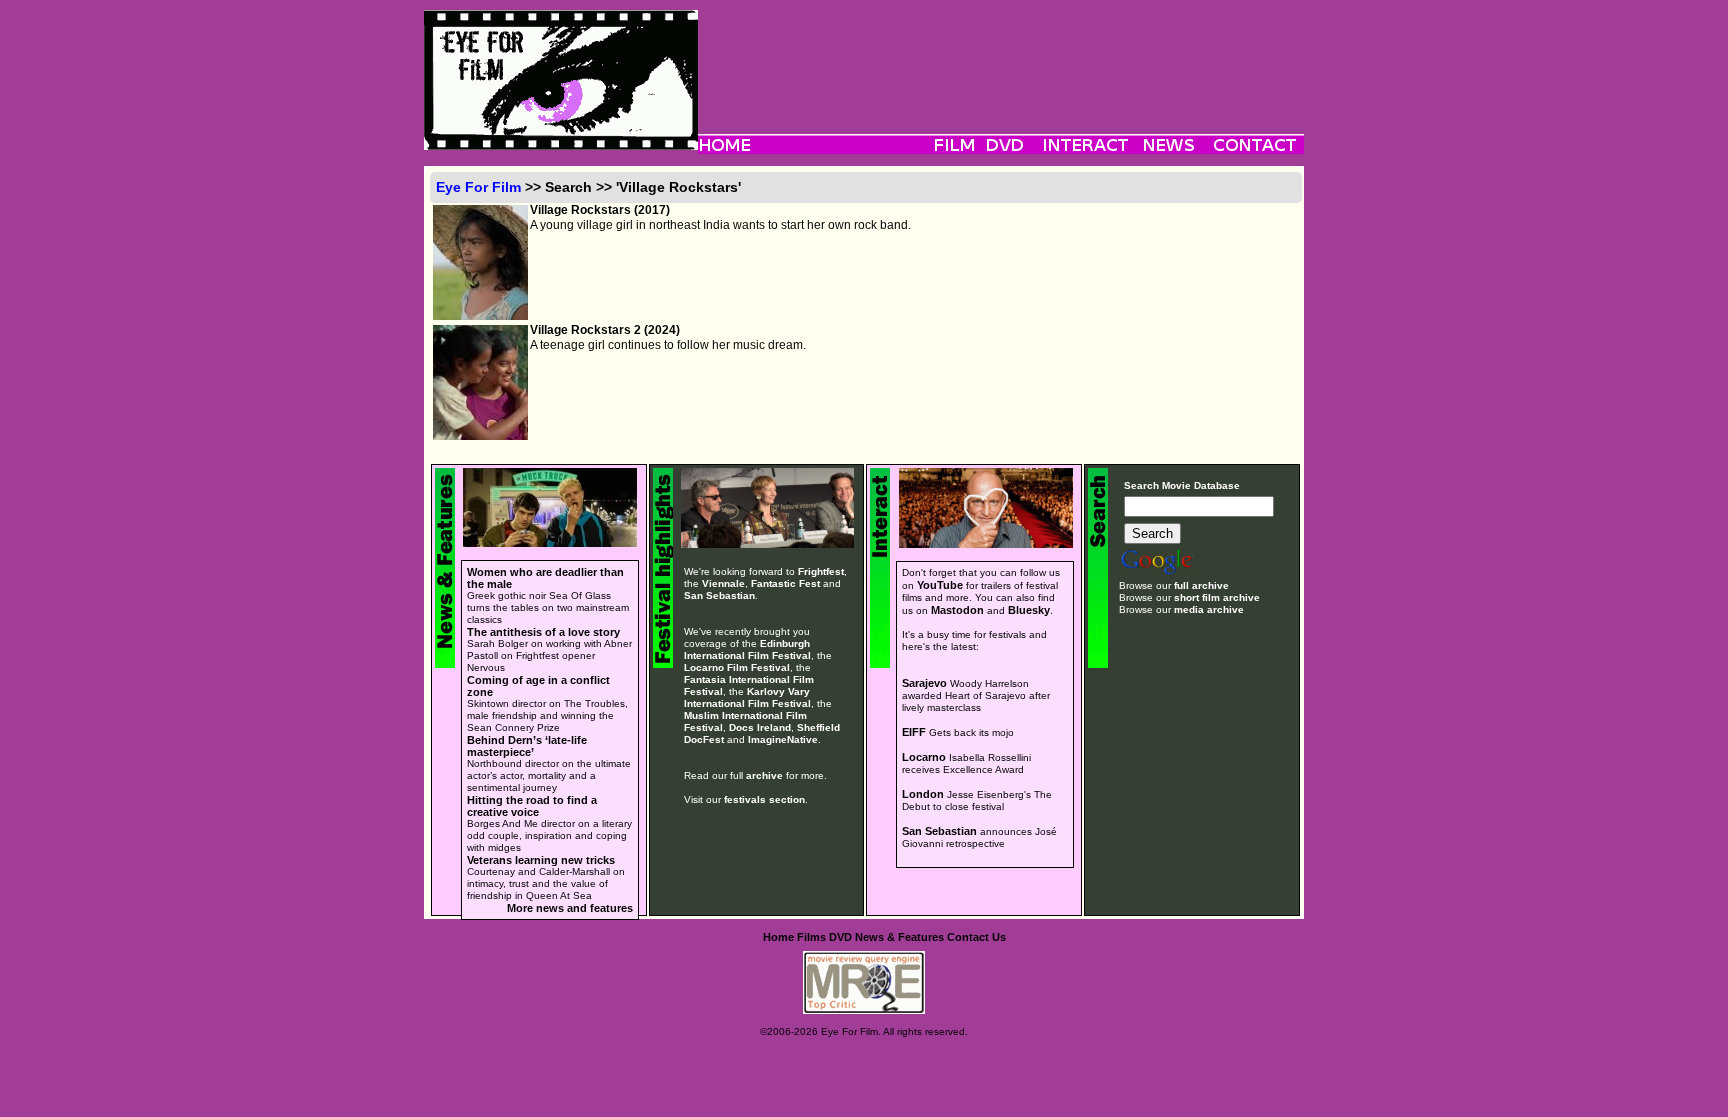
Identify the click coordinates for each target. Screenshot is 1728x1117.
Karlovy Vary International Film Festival (747, 697)
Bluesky (1029, 610)
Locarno (924, 757)
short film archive (1217, 597)
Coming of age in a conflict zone (538, 686)
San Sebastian (719, 595)
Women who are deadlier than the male (545, 578)
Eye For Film (478, 187)
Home (778, 937)
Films (811, 937)
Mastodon (957, 610)
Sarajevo (924, 683)
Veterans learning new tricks (541, 860)
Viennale (723, 583)
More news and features (570, 908)
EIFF (914, 732)
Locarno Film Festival (737, 667)
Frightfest (821, 571)
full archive (1201, 585)
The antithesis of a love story (543, 632)
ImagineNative (783, 739)
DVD (840, 937)
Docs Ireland (760, 727)
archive (764, 775)
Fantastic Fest (785, 583)
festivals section (764, 799)
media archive (1209, 609)
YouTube (940, 585)
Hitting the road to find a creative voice (532, 806)
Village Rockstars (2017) (600, 210)
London (923, 794)
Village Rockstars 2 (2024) (605, 330)
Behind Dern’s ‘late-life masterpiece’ (527, 746)
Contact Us (976, 937)
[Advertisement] (1001, 55)
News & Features (899, 937)
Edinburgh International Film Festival (747, 649)
